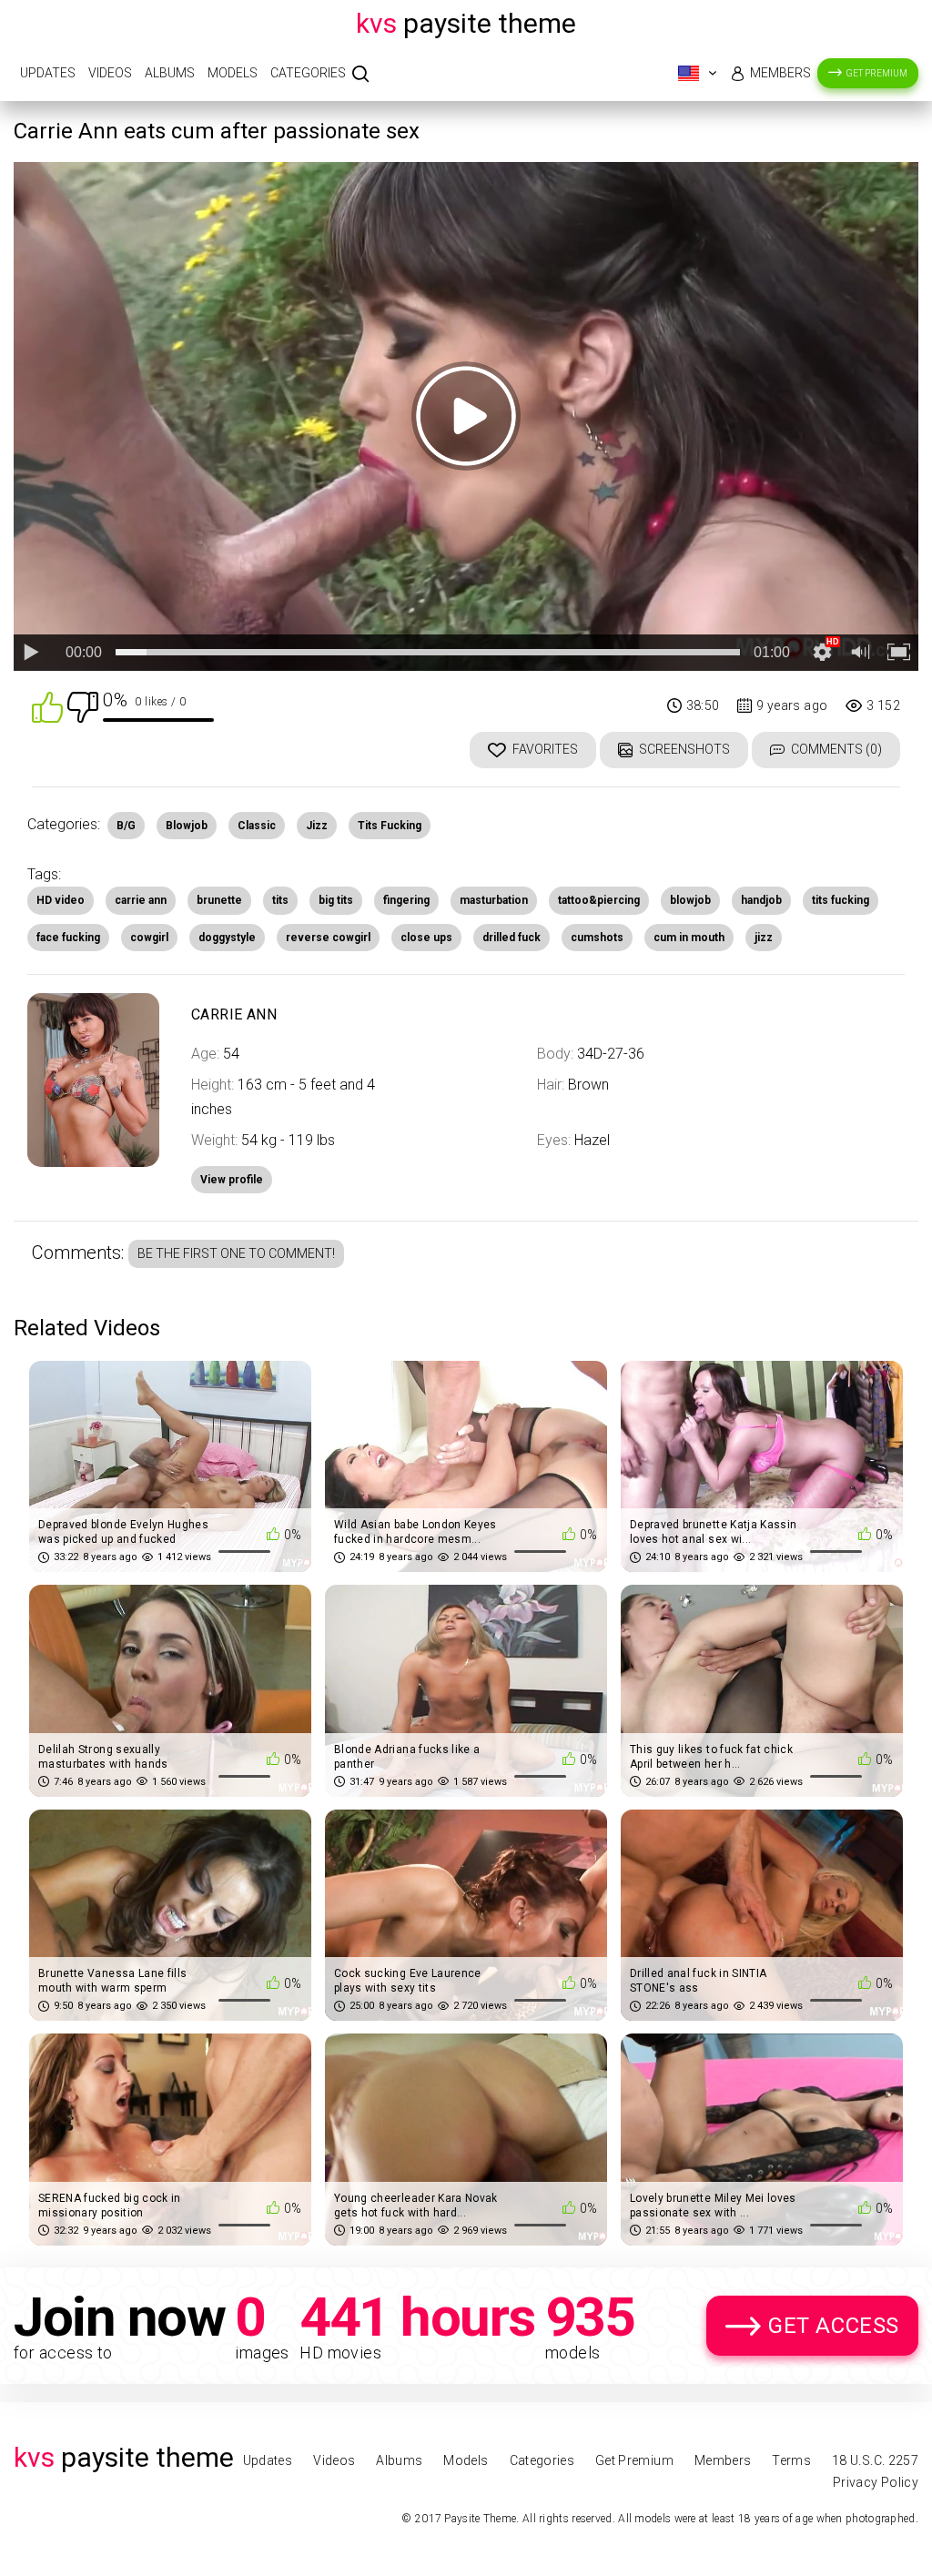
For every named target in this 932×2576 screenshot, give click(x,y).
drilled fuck (512, 938)
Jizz (317, 826)
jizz (764, 938)
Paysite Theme (466, 23)
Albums (170, 73)
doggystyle (227, 938)
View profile (232, 1180)
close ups (426, 938)
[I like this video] (47, 706)
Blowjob (187, 826)
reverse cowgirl (328, 938)
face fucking (68, 938)
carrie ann (141, 900)
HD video (61, 900)
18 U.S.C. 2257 (875, 2460)
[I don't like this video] (83, 706)
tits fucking (841, 900)
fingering (406, 900)
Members (780, 73)
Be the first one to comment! (236, 1253)
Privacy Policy (876, 2482)
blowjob (690, 900)
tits (280, 900)
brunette (219, 900)
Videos (110, 73)
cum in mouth (689, 938)
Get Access (834, 2326)
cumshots (597, 938)
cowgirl (149, 938)
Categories (308, 73)
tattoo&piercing (599, 900)
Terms (791, 2460)
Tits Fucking (390, 826)
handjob (761, 900)
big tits (336, 900)
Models (233, 73)
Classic (257, 826)
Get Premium (877, 73)
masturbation (494, 900)
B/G (126, 826)
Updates (48, 73)
